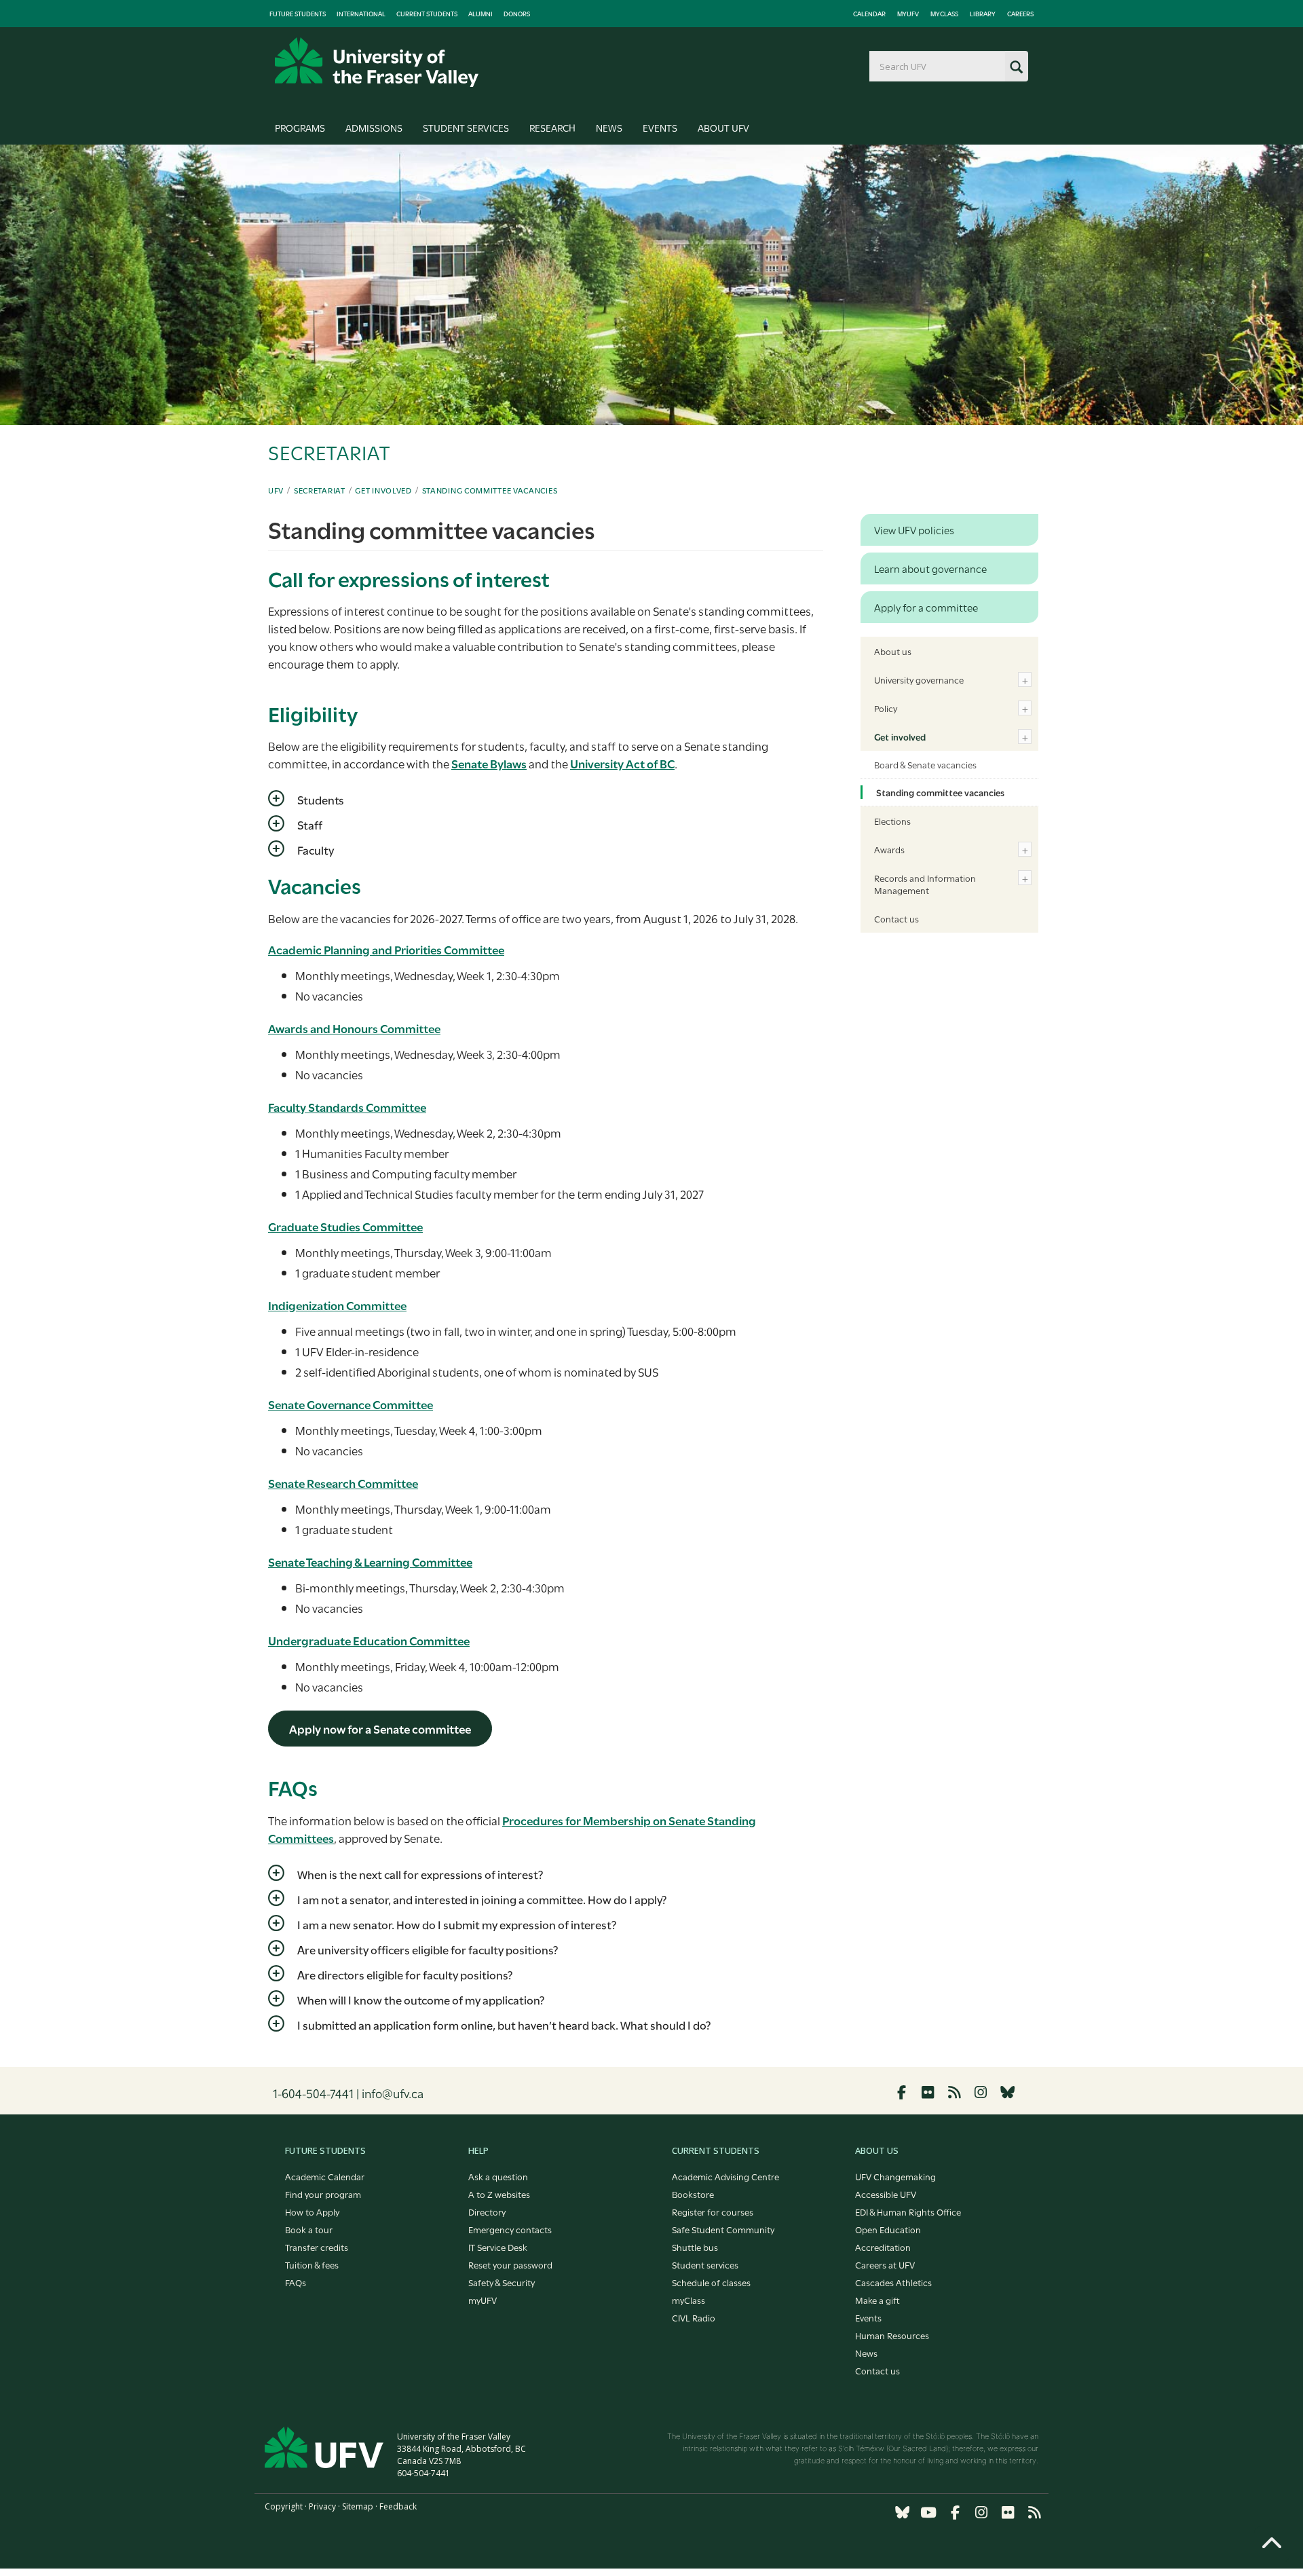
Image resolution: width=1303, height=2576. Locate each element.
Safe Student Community (723, 2229)
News (609, 127)
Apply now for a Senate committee (380, 1729)
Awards (889, 849)
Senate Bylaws (489, 763)
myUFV (908, 14)
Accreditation (883, 2247)
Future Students (298, 14)
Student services (705, 2264)
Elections (892, 821)
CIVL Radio (694, 2317)
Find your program (323, 2194)
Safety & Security (502, 2282)
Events (660, 127)
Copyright (284, 2506)
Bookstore (693, 2194)
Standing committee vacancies (490, 490)
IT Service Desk (498, 2247)
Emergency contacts (510, 2229)
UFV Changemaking (895, 2176)
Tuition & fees (312, 2264)
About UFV (723, 127)
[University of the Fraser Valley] (377, 62)
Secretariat (320, 490)
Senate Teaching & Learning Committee (370, 1562)
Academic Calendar (325, 2176)
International (361, 14)
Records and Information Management (925, 884)
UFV (276, 490)
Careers (1020, 14)
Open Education (888, 2229)
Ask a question (498, 2176)
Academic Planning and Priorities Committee (386, 949)
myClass (944, 14)
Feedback (398, 2506)
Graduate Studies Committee (345, 1226)
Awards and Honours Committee (354, 1028)
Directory (487, 2211)
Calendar (869, 14)
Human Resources (892, 2335)
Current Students (427, 14)
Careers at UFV (885, 2264)
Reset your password (510, 2264)
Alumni (480, 14)
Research (552, 127)
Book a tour (309, 2229)
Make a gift (877, 2300)
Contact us (896, 918)
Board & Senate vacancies (925, 764)
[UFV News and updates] (1034, 2513)
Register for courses (713, 2211)
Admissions (374, 127)
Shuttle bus (695, 2247)
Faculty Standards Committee (347, 1107)
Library (983, 14)
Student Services (466, 127)
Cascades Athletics (893, 2282)
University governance (919, 679)
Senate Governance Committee (351, 1404)
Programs (300, 127)
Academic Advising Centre (725, 2176)
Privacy (322, 2506)
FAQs (296, 2282)
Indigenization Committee (337, 1305)
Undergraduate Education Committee (369, 1640)
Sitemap (358, 2506)
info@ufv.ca (393, 2093)
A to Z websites (499, 2194)
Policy (886, 708)
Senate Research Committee (343, 1483)
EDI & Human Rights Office (908, 2211)
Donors (517, 14)
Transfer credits (317, 2247)
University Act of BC (622, 763)
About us (893, 651)
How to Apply (312, 2211)
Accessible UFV (886, 2194)
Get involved (383, 490)
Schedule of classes (711, 2282)
